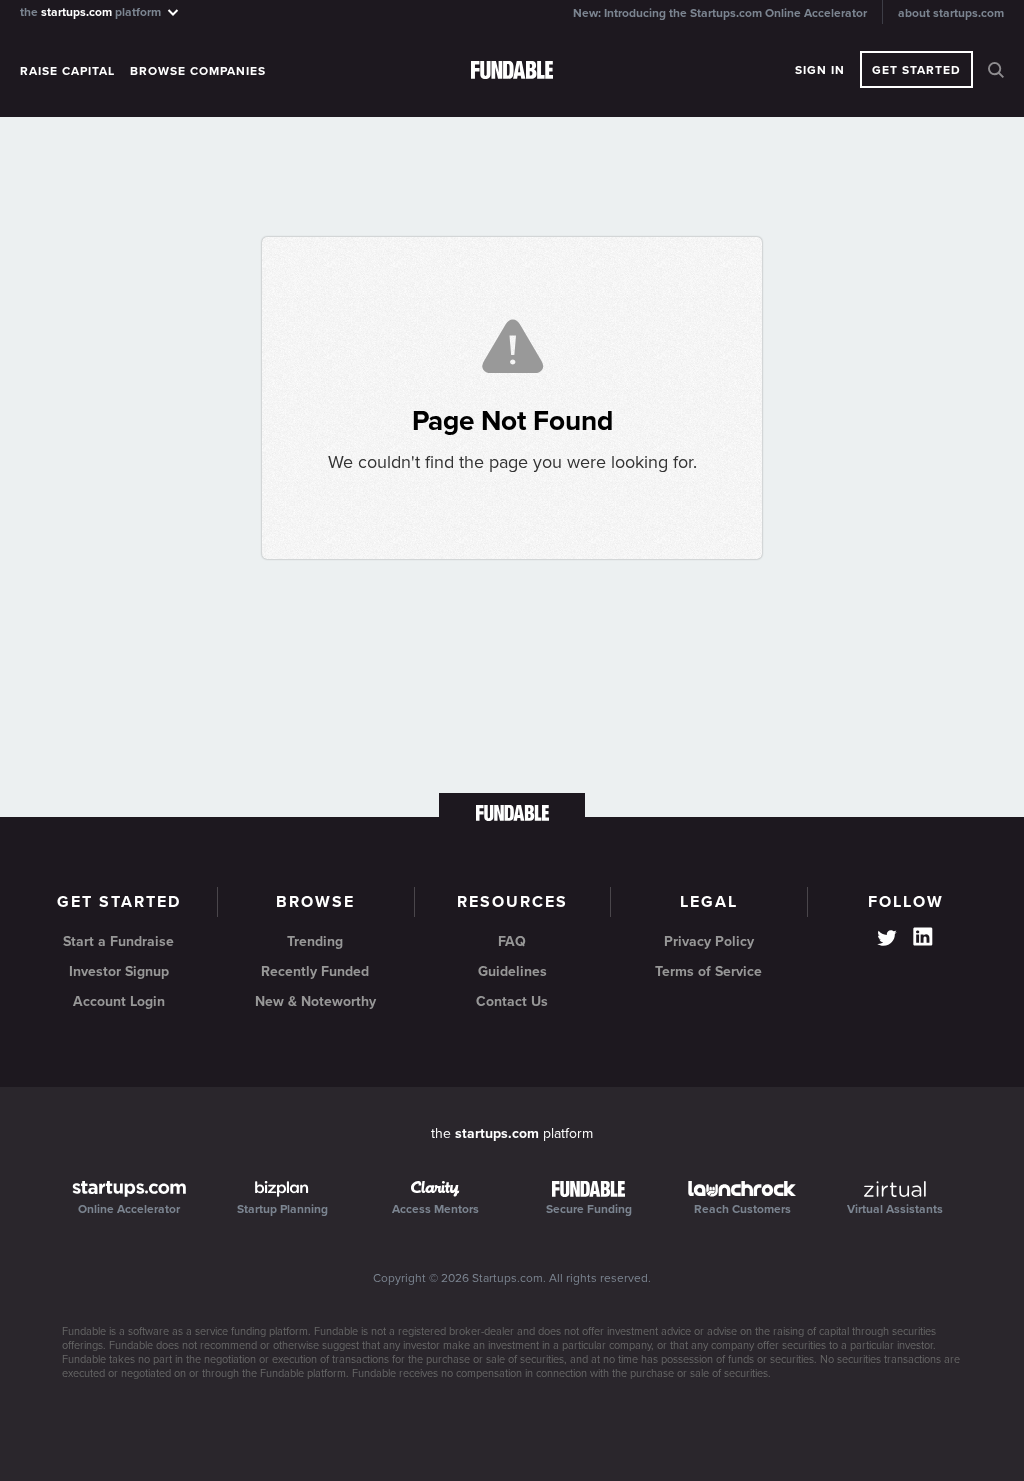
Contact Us (512, 1001)
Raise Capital (67, 71)
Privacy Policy (709, 941)
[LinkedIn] (923, 937)
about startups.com (951, 13)
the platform (92, 11)
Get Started (916, 70)
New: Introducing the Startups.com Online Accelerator (720, 13)
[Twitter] (887, 940)
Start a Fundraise (118, 941)
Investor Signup (119, 971)
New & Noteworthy (315, 1001)
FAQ (512, 941)
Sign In (820, 70)
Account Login (119, 1001)
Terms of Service (708, 971)
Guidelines (512, 971)
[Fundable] (512, 71)
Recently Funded (315, 971)
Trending (315, 941)
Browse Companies (198, 71)
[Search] (996, 70)
